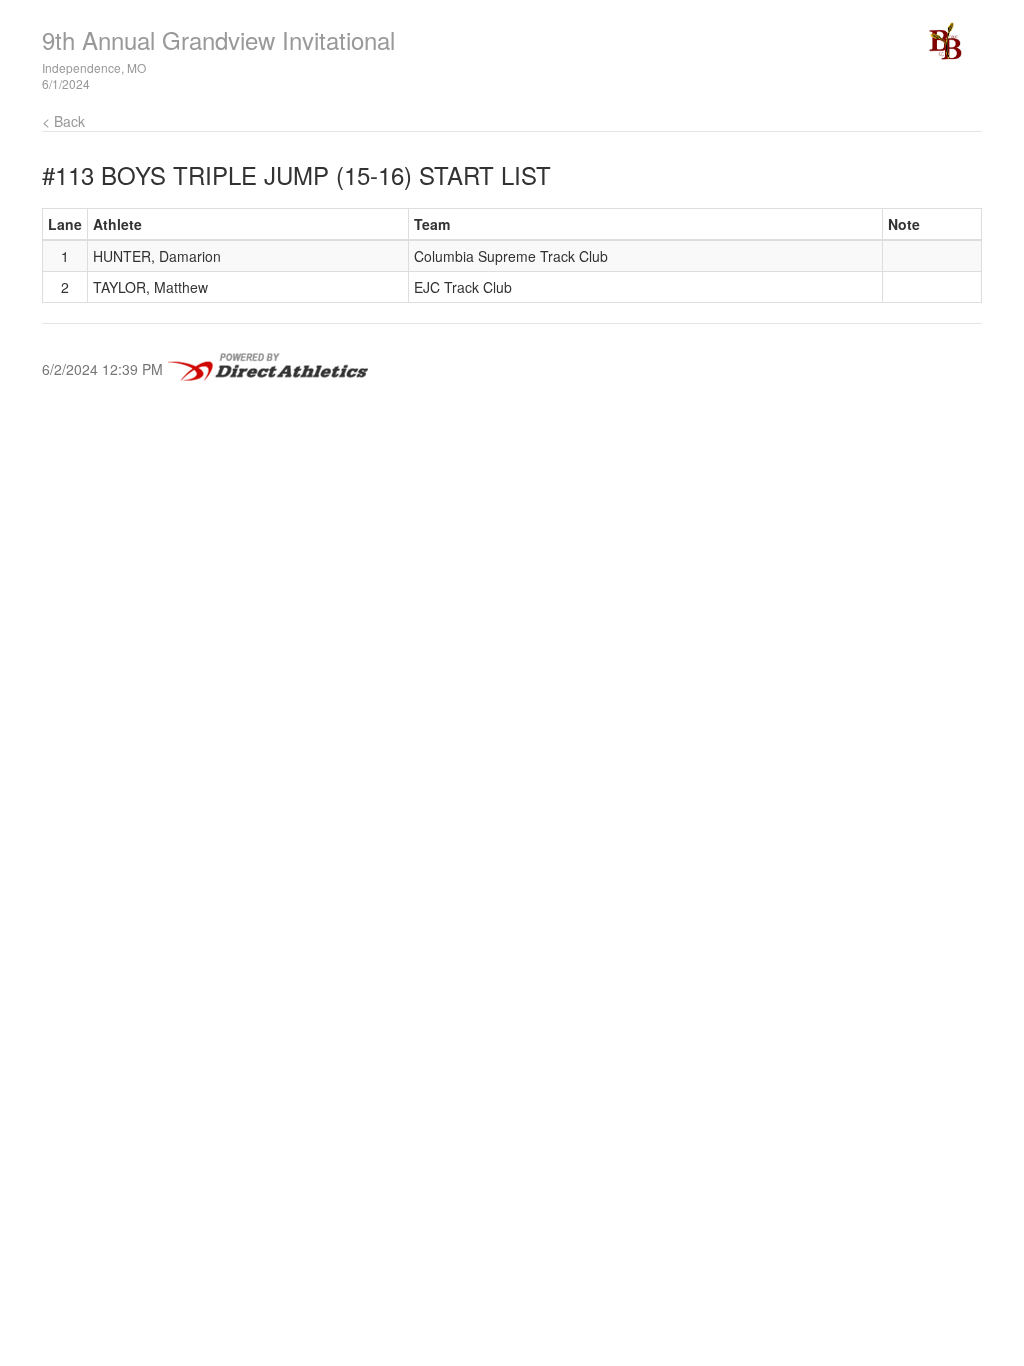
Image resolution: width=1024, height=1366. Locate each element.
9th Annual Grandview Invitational (218, 39)
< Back (63, 121)
